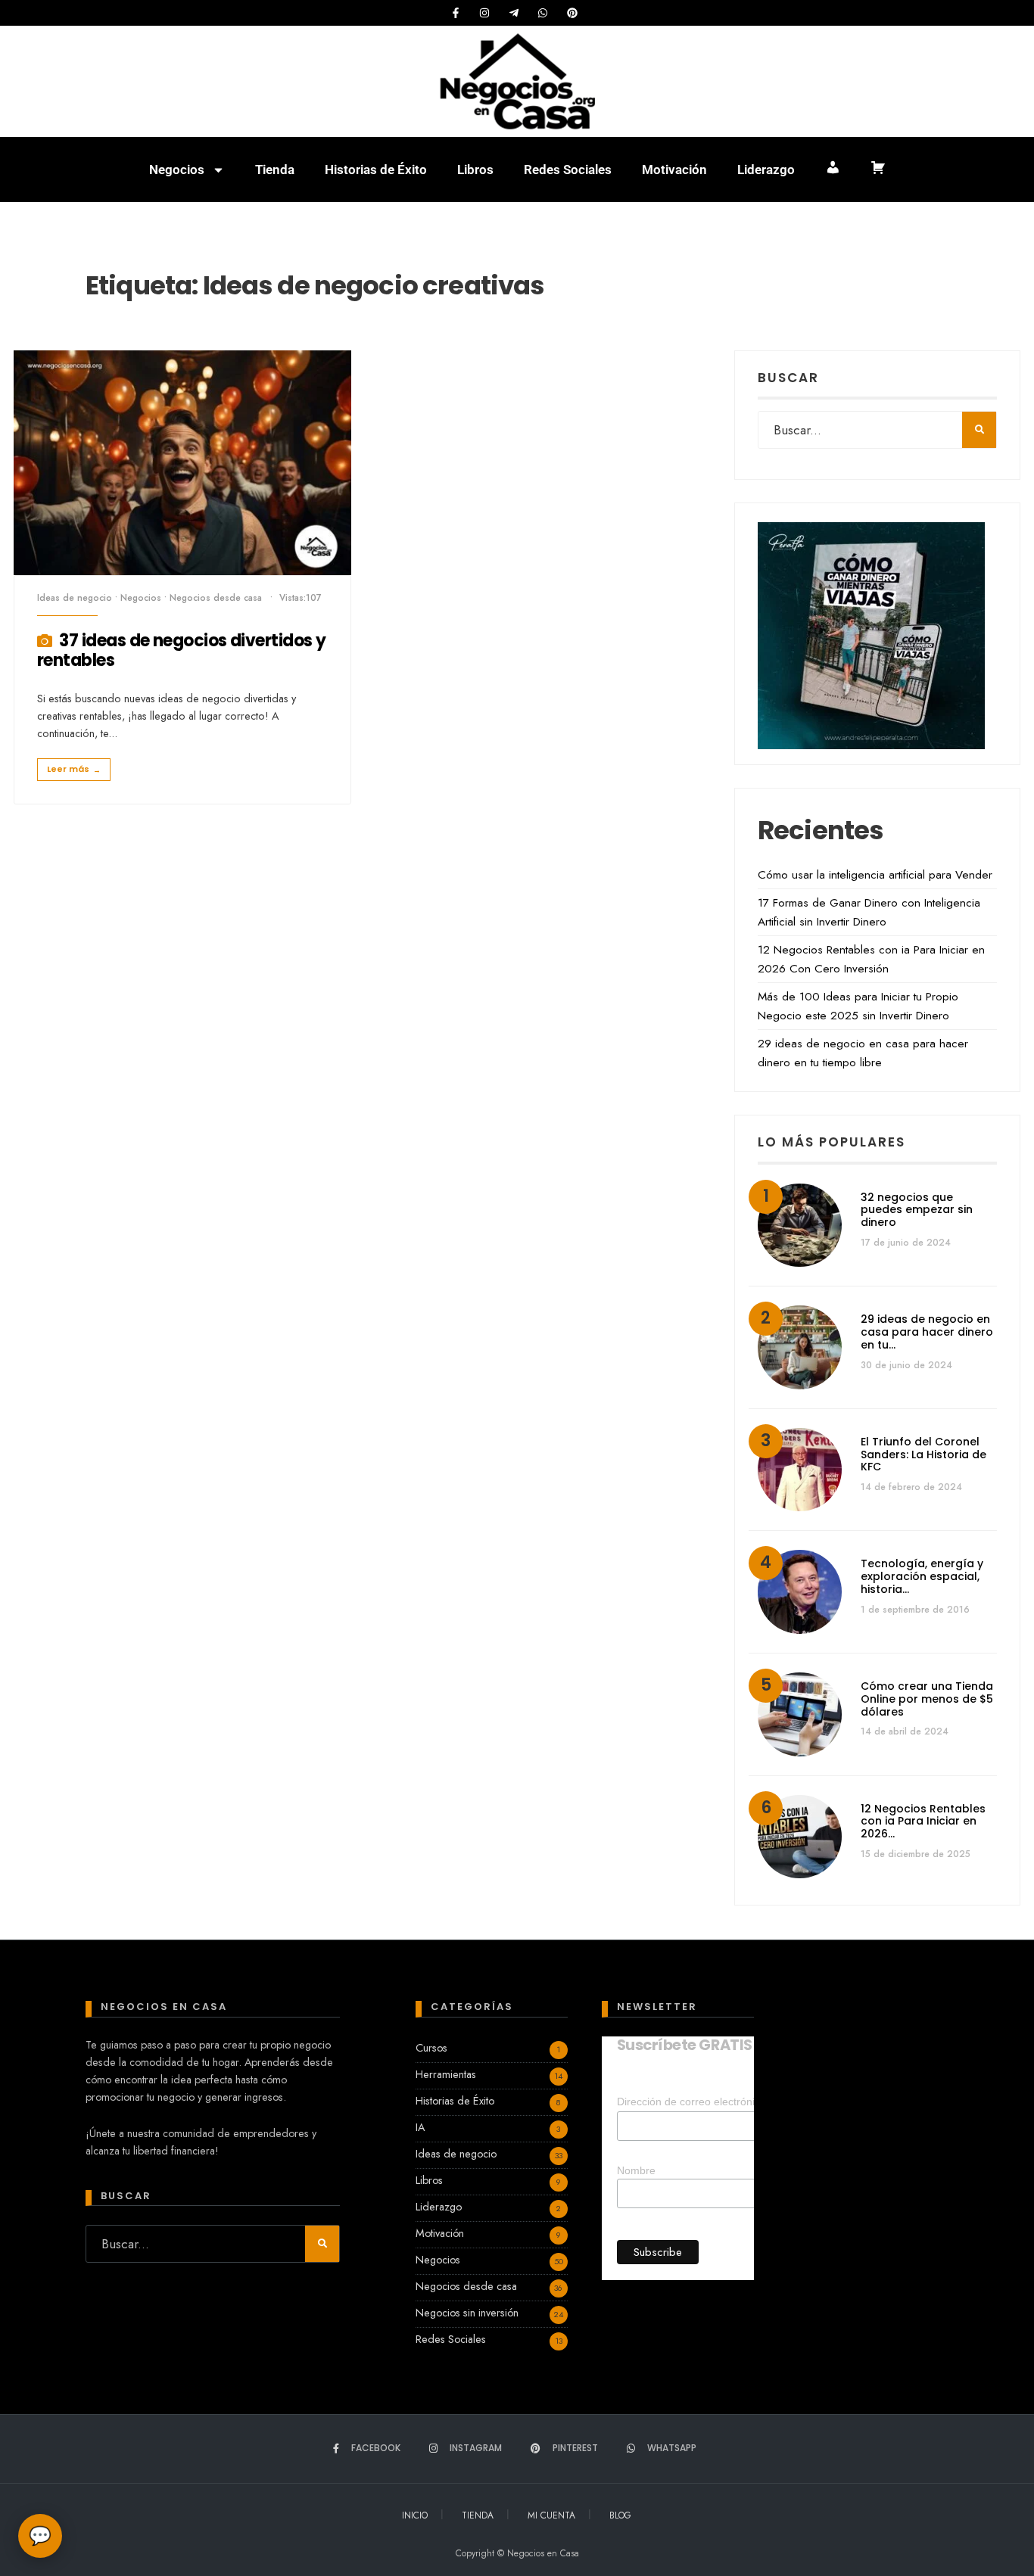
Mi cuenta (551, 2515)
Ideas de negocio (75, 598)
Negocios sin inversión (467, 2313)
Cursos (431, 2048)
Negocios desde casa (216, 598)
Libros (475, 170)
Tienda (275, 170)
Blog (620, 2515)
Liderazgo (766, 170)
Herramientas (446, 2074)
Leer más (74, 769)
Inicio (415, 2515)
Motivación (674, 170)
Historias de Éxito (376, 170)
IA (420, 2127)
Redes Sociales (568, 170)
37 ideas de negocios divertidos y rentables (181, 650)
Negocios (177, 170)
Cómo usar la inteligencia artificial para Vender (875, 875)
